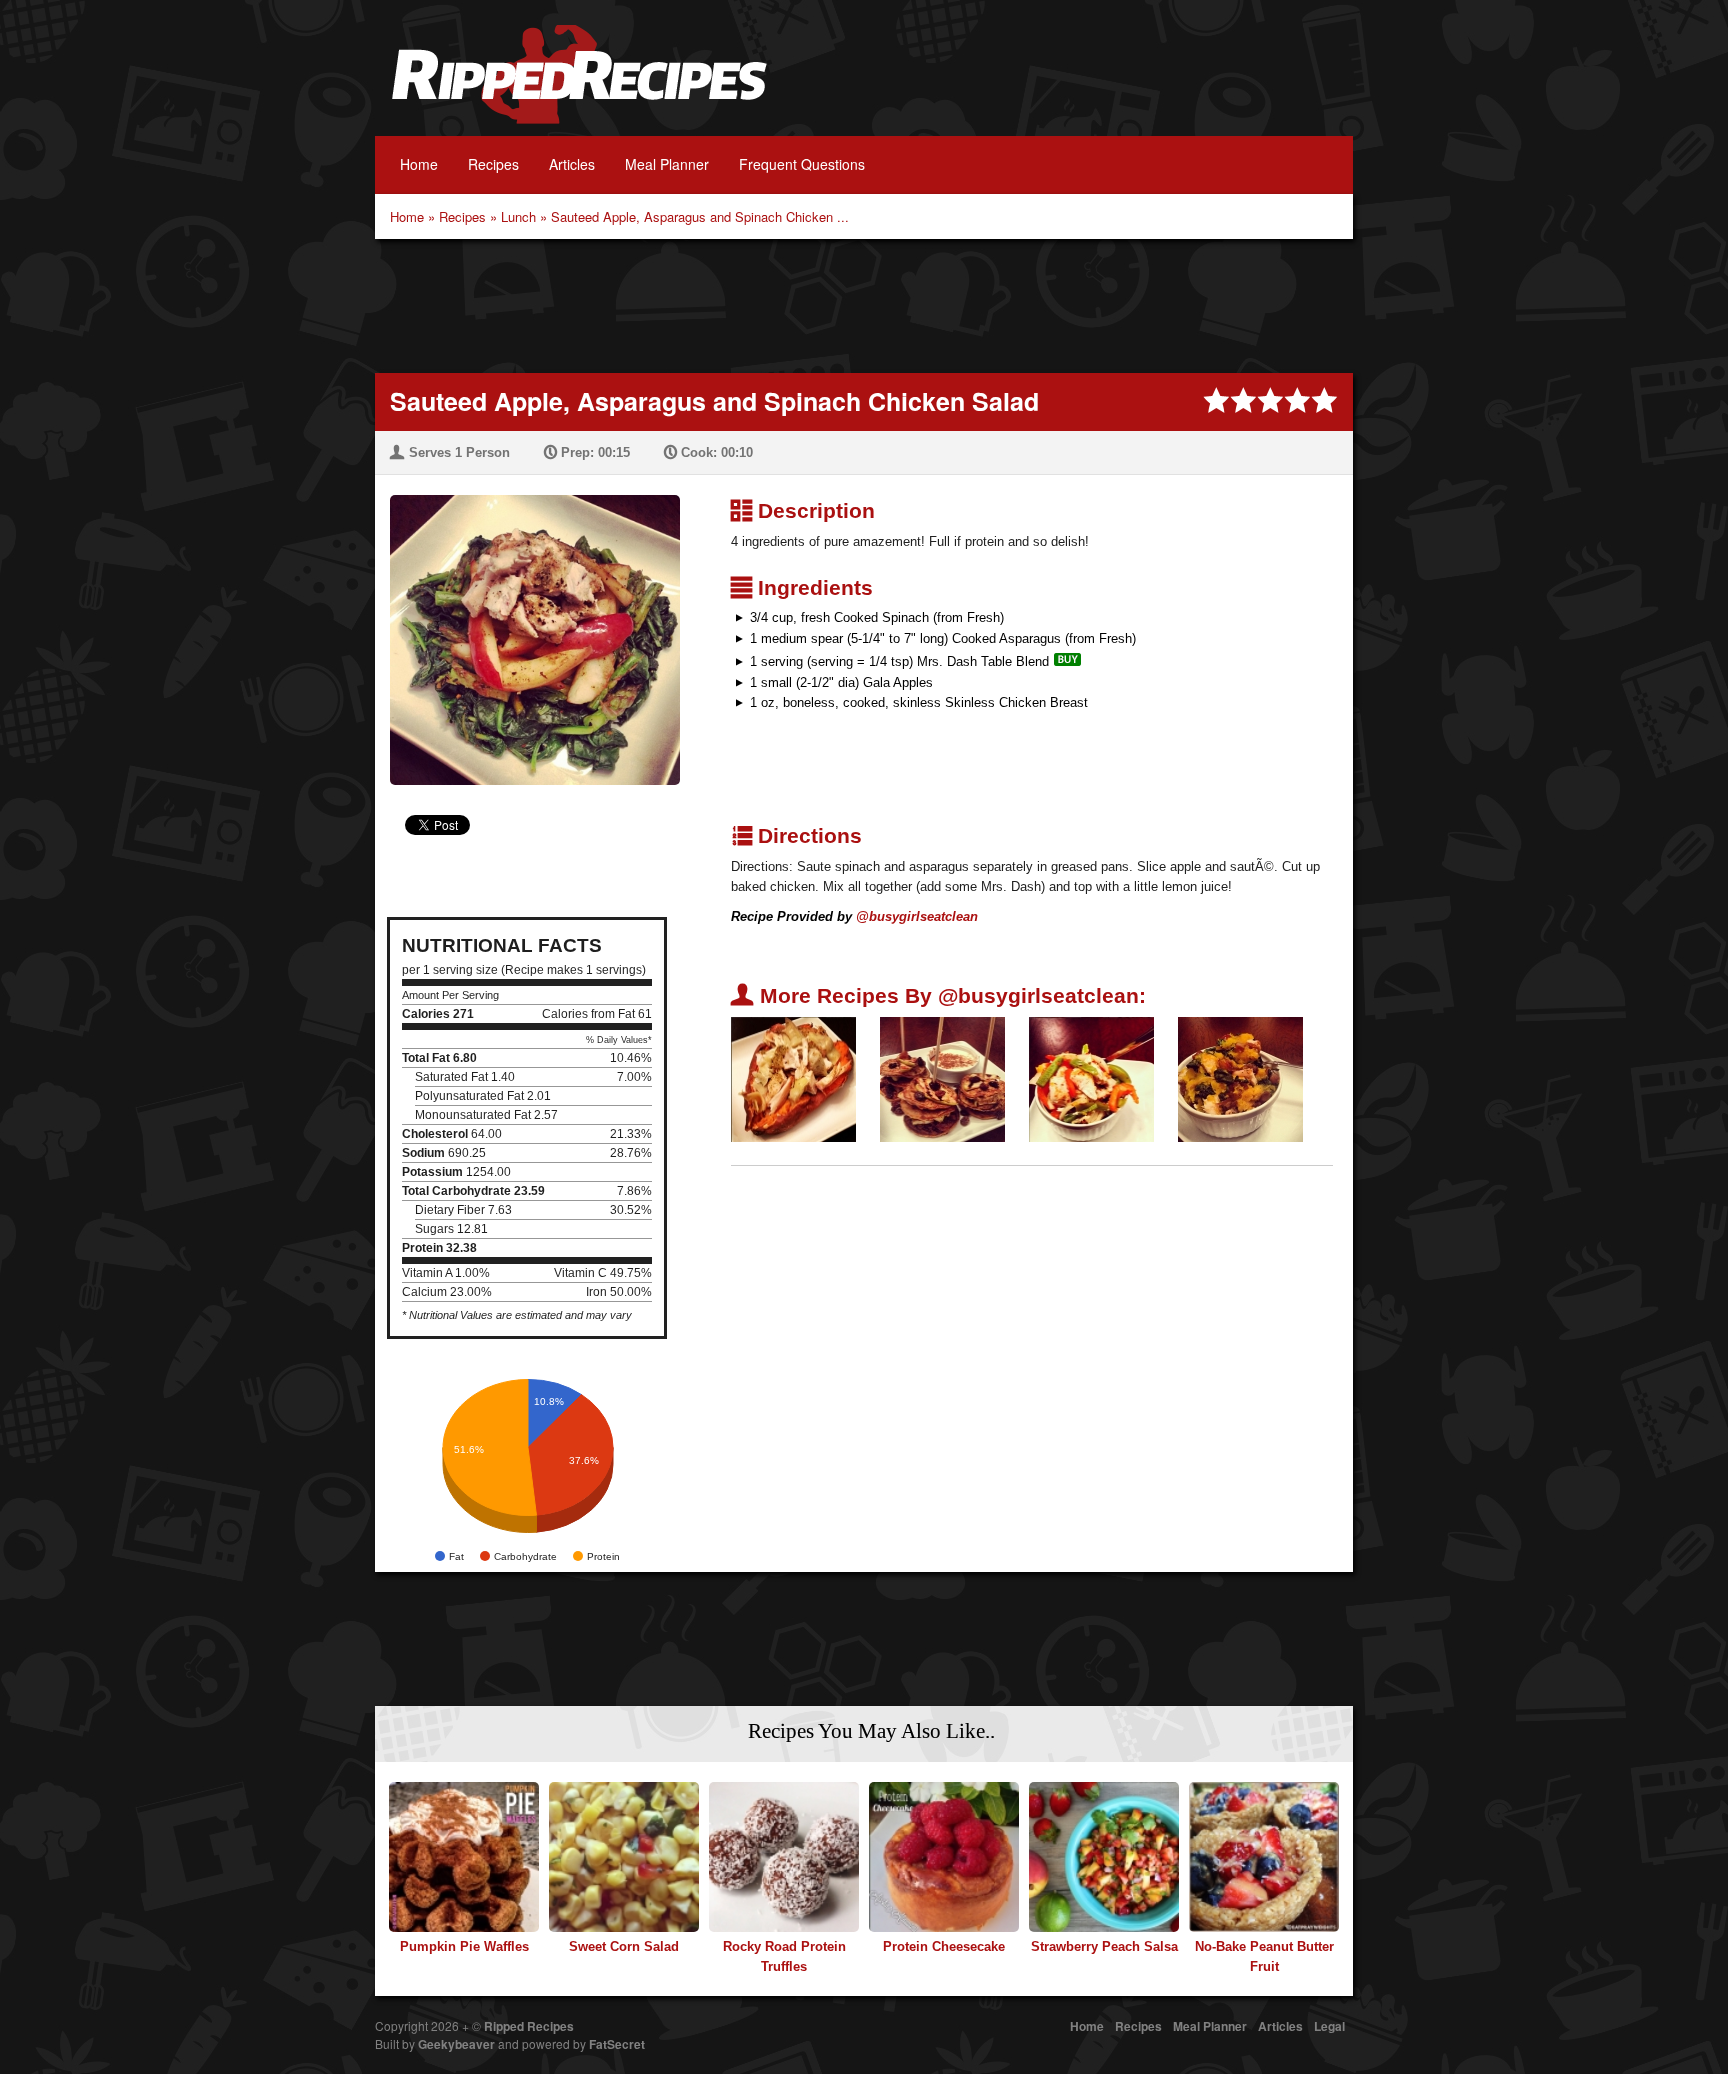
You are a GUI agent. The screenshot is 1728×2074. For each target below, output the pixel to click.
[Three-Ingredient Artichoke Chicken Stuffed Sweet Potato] (793, 1078)
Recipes (493, 164)
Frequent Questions (802, 164)
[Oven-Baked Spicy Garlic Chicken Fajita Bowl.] (1091, 1078)
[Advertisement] (864, 304)
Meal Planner (667, 164)
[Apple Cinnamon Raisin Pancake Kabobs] (942, 1078)
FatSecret (617, 2044)
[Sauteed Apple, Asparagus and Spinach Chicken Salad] (527, 627)
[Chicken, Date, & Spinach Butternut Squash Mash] (1240, 1078)
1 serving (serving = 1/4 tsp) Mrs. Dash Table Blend (899, 661)
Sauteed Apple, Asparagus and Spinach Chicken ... (700, 216)
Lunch (518, 216)
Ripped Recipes (579, 85)
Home (419, 164)
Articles (572, 164)
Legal (1329, 2026)
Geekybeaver (456, 2044)
